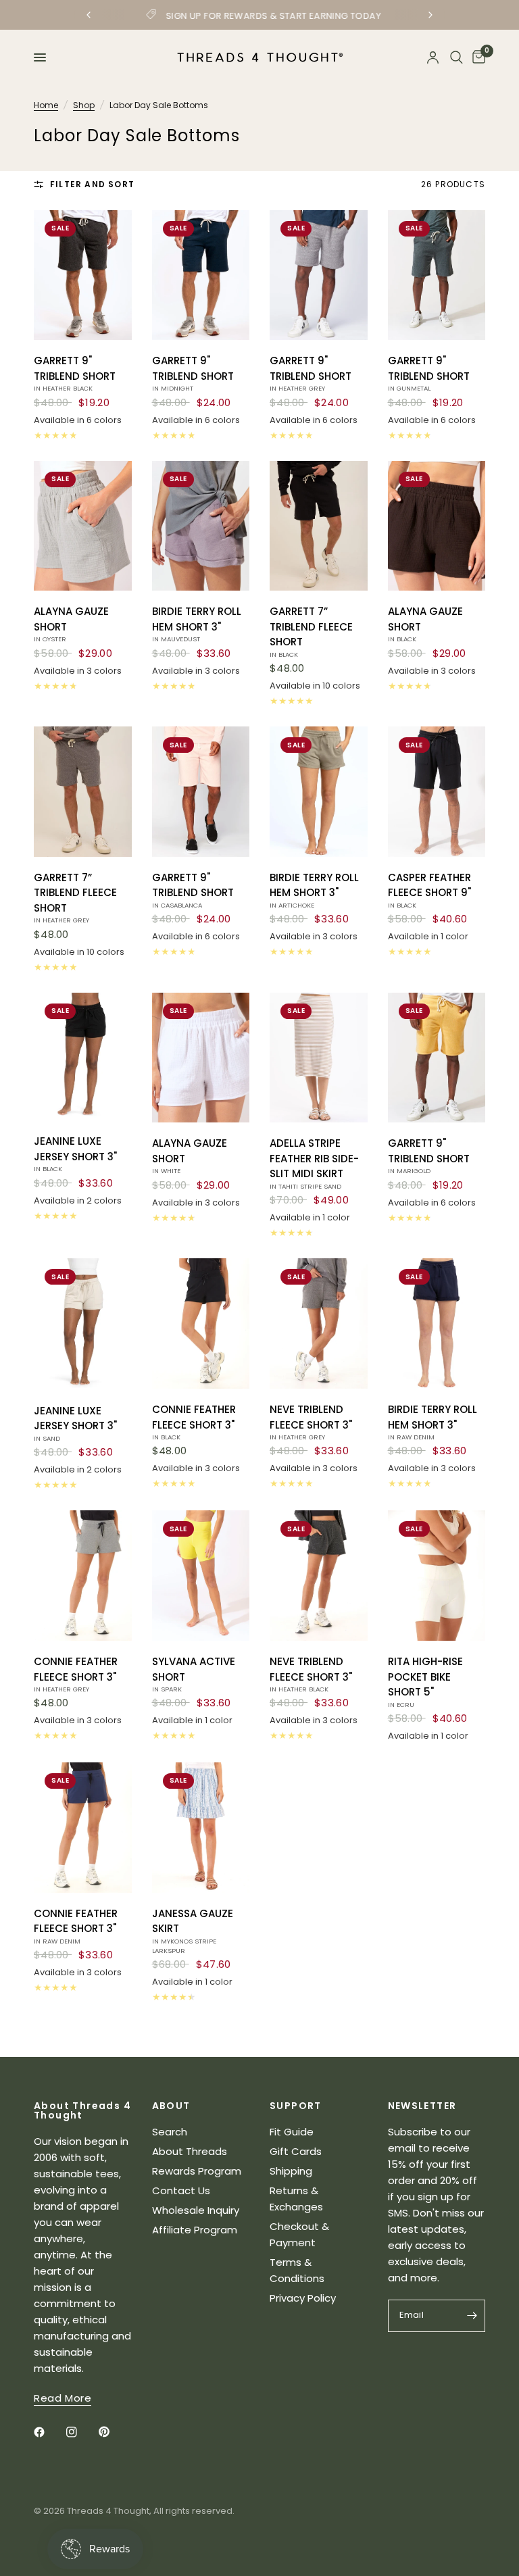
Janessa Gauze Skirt (193, 1931)
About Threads (190, 2151)
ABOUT (171, 2106)
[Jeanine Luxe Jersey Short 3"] (83, 1057)
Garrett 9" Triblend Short (75, 373)
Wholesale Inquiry (196, 2210)
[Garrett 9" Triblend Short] (83, 275)
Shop (84, 105)
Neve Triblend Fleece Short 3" (311, 1422)
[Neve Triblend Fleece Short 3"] (319, 1323)
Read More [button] (63, 2398)
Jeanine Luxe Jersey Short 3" (75, 1154)
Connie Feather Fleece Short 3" (194, 1422)
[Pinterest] (114, 2432)
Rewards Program (197, 2171)
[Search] (456, 57)
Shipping (291, 2171)
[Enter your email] (472, 2316)
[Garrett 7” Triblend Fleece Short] (319, 526)
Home (46, 105)
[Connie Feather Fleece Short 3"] (201, 1323)
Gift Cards (296, 2151)
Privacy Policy (303, 2298)
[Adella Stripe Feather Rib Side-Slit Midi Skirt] (319, 1058)
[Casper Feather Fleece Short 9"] (437, 792)
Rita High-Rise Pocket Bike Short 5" (425, 1682)
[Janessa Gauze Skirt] (201, 1828)
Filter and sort (92, 184)
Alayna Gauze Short (71, 624)
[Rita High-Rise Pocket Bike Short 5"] (437, 1576)
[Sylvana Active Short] (201, 1576)
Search (170, 2132)
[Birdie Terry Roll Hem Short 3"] (201, 526)
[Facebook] (49, 2432)
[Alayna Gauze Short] (83, 526)
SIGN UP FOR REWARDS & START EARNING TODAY (270, 16)
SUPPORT (296, 2106)
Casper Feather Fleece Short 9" (429, 890)
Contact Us (181, 2190)
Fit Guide (292, 2132)
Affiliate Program (195, 2230)
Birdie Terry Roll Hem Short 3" (197, 624)
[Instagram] (81, 2432)
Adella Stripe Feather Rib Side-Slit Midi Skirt (314, 1163)
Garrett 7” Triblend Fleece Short (311, 631)
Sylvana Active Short (194, 1674)
